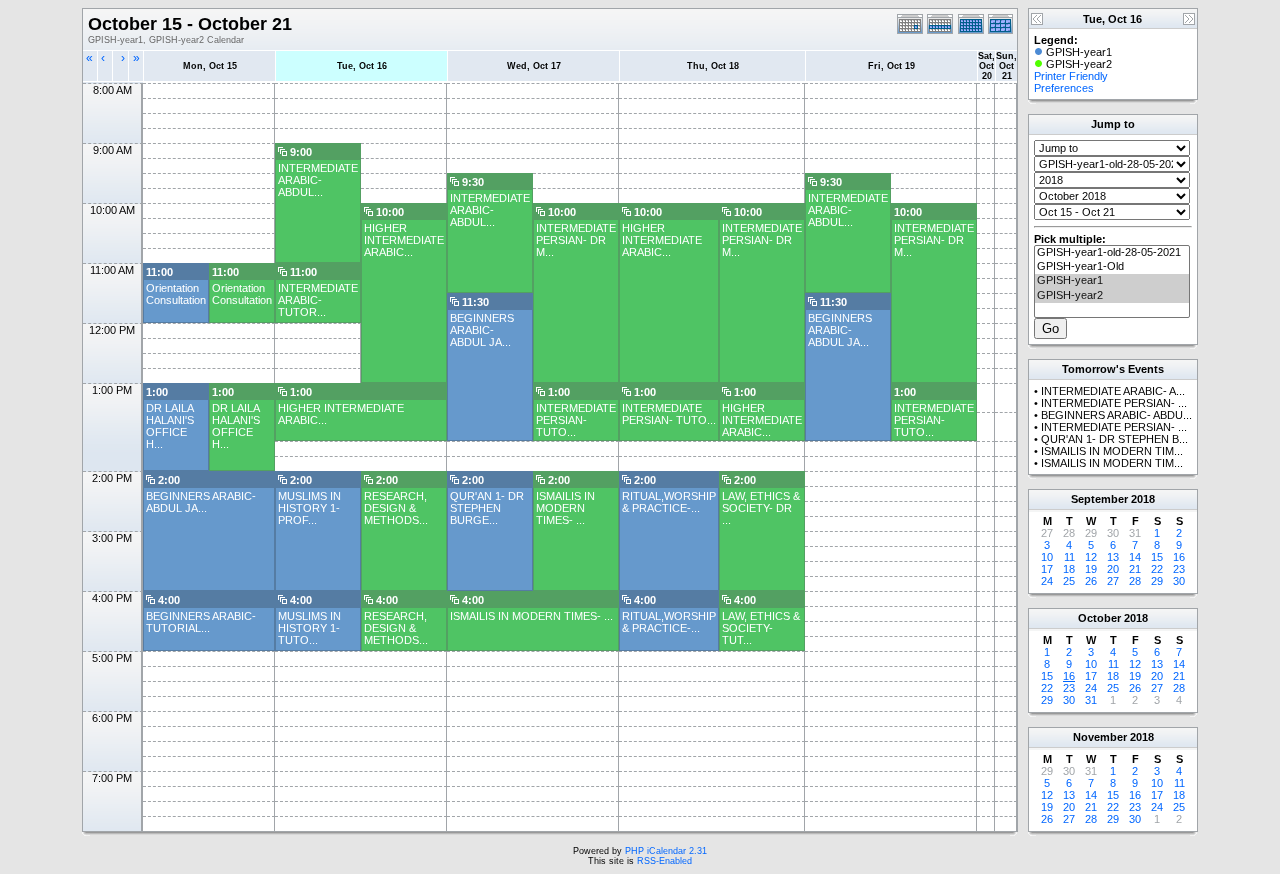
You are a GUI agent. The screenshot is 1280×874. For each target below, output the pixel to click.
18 (1069, 569)
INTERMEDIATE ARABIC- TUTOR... (318, 300)
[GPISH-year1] (1112, 281)
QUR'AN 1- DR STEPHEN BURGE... (487, 508)
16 (1179, 557)
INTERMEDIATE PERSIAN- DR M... (576, 240)
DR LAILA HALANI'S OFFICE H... (170, 426)
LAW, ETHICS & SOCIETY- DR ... (761, 508)
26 (1091, 581)
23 (1179, 569)
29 (1157, 581)
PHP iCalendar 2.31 (666, 851)
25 (1069, 581)
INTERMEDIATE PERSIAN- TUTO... (576, 420)
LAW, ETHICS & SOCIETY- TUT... (761, 628)
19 (1091, 569)
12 (1091, 557)
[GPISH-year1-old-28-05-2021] (1112, 253)
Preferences (1064, 88)
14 (1135, 557)
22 (1157, 569)
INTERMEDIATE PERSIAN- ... (1114, 403)
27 (1113, 581)
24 (1047, 581)
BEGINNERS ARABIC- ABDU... (1116, 415)
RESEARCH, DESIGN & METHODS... (396, 508)
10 (1047, 557)
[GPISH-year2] (1112, 296)
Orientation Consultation (176, 294)
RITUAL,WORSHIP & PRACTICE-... (669, 502)
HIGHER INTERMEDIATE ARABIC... (404, 240)
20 (1113, 569)
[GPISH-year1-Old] (1112, 267)
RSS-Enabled (664, 861)
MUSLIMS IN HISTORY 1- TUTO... (309, 628)
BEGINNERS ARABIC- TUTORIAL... (201, 622)
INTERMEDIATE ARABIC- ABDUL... (318, 180)
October (1099, 618)
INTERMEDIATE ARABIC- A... (1113, 391)
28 (1135, 581)
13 (1113, 557)
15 (1157, 557)
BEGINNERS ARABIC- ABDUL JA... (482, 330)
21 (1135, 569)
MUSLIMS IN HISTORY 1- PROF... (309, 508)
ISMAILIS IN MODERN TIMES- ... (565, 508)
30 (1179, 581)
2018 (1143, 499)
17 (1047, 569)
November (1100, 737)
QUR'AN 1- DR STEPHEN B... (1114, 439)
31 (1091, 700)
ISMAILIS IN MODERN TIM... (1112, 451)
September (1099, 499)
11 (1069, 557)
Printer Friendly (1071, 76)
